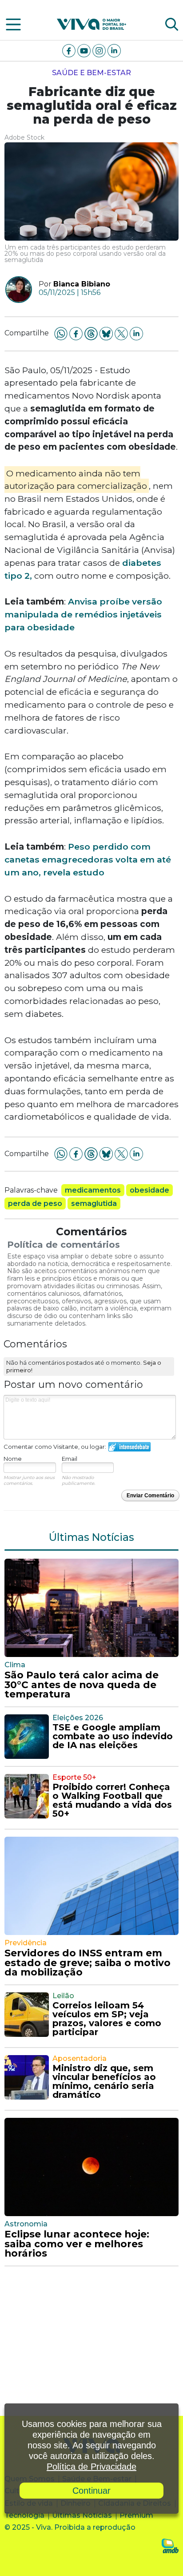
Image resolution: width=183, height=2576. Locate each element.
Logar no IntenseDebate (129, 1447)
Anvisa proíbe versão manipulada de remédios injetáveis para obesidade (83, 614)
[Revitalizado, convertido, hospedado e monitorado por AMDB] (170, 2546)
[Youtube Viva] (85, 50)
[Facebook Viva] (70, 50)
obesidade (149, 1190)
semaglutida (94, 1203)
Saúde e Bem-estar (91, 73)
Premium (136, 2515)
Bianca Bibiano (82, 284)
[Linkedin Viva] (114, 50)
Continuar (91, 2491)
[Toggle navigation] (13, 24)
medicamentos (93, 1190)
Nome (13, 1459)
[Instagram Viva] (100, 50)
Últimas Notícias (82, 2515)
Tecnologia (24, 2515)
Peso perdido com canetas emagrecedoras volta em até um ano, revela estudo (88, 859)
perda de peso (35, 1203)
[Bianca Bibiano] (15, 290)
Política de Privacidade (91, 2467)
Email (70, 1459)
